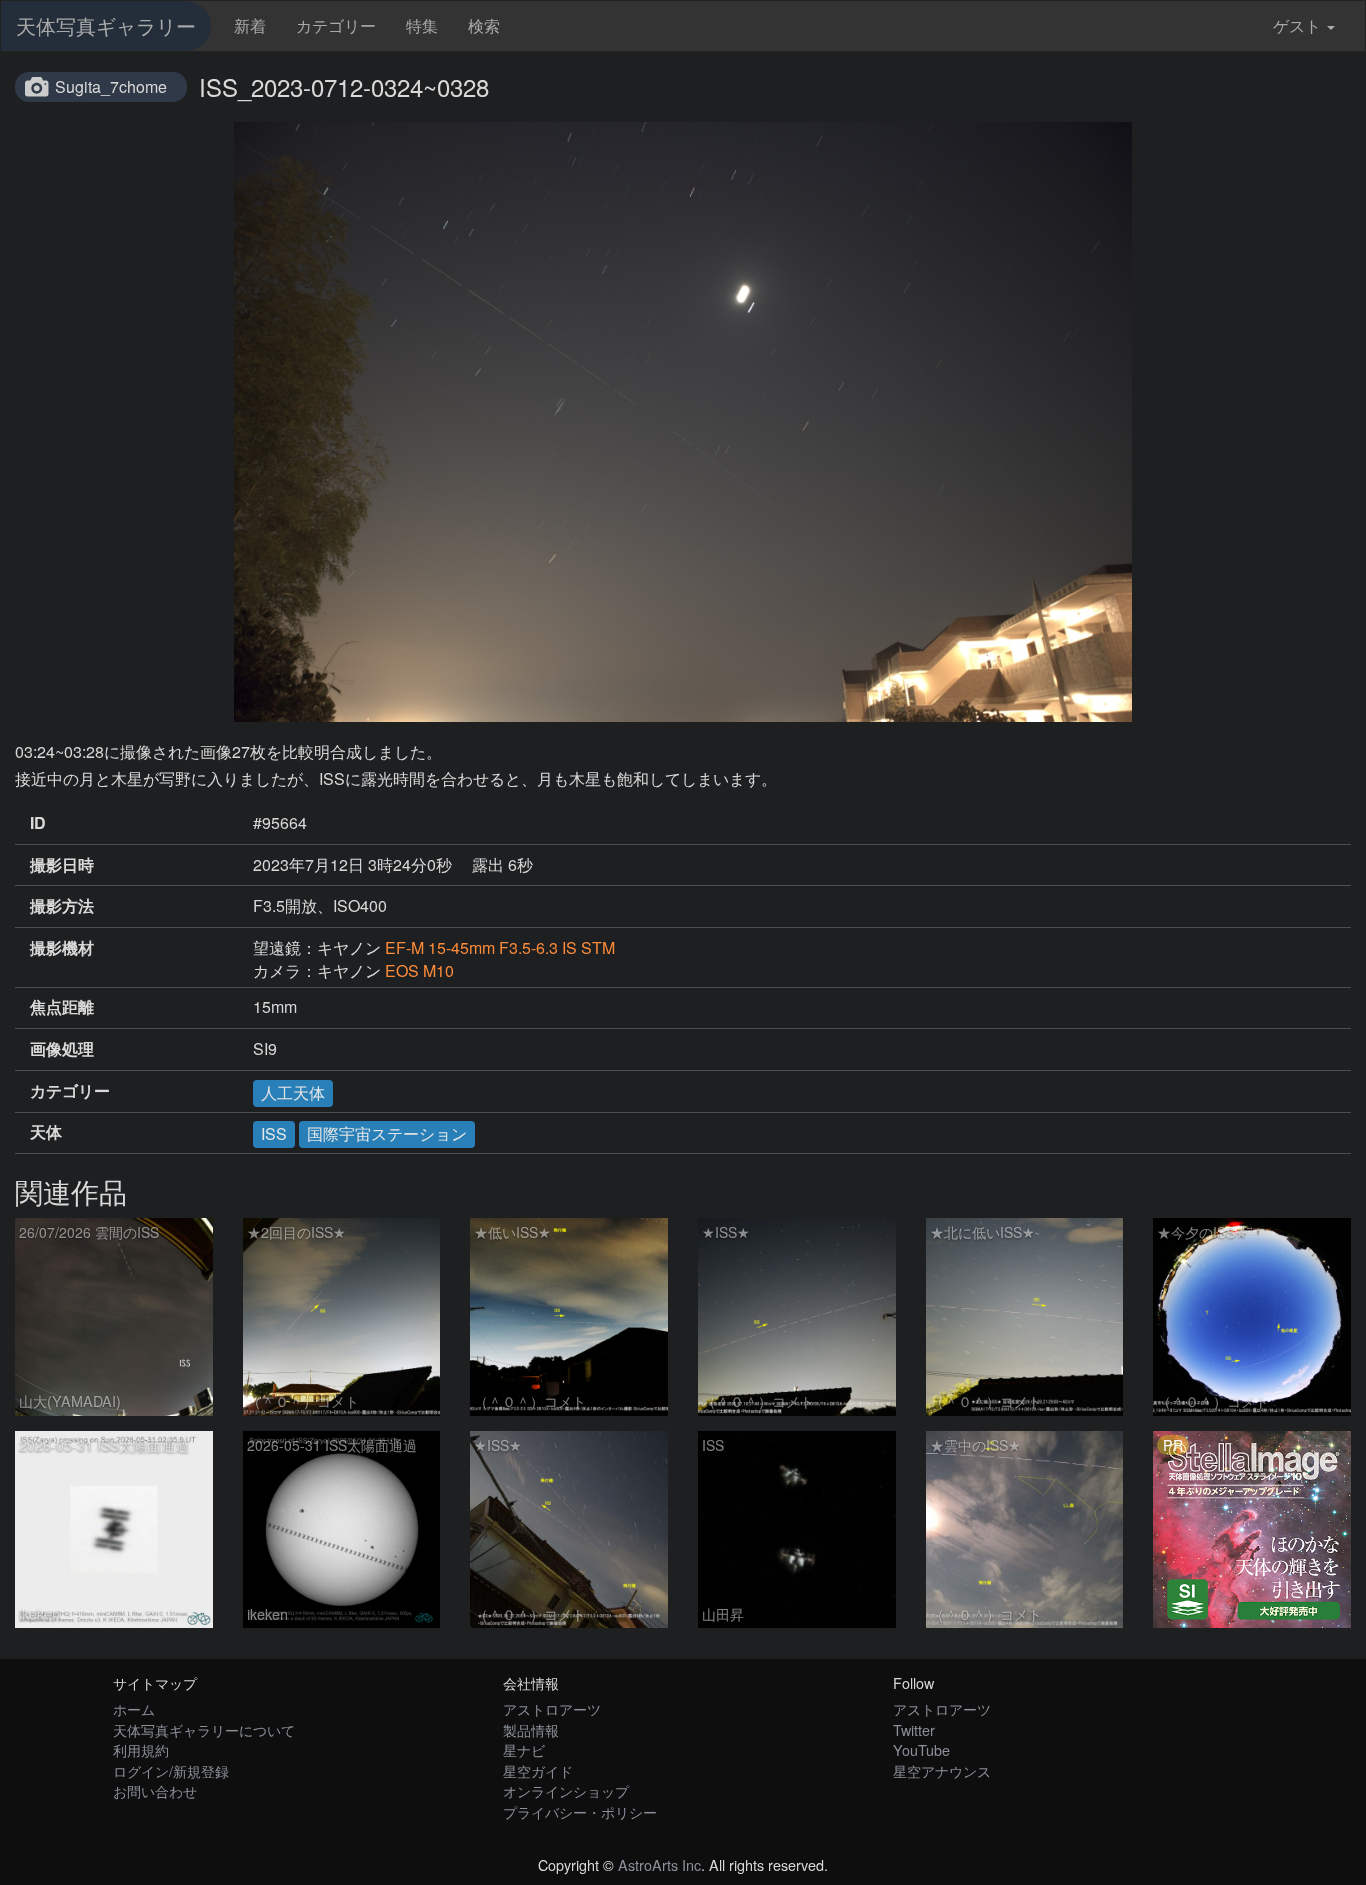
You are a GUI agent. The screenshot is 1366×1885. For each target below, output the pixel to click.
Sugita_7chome (111, 86)
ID (38, 823)
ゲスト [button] (1297, 25)
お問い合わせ (155, 1790)
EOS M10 (419, 970)
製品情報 (531, 1729)
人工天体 (293, 1092)
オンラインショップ (566, 1790)
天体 (46, 1132)
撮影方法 (62, 906)
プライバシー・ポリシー (580, 1811)
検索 (484, 25)
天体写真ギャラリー (106, 25)
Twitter (914, 1729)
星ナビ (524, 1749)
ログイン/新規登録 (171, 1770)
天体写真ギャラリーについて (204, 1729)
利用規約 (141, 1749)
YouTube (921, 1749)
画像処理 (62, 1049)
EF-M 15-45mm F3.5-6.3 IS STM (500, 947)
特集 (422, 25)
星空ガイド (538, 1770)
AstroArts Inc (659, 1864)
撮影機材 (62, 948)
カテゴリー (336, 25)
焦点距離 (62, 1007)
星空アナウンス (942, 1770)
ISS (274, 1133)
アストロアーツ (552, 1708)
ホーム (134, 1708)
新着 (250, 25)
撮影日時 (62, 865)
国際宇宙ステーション (387, 1133)
